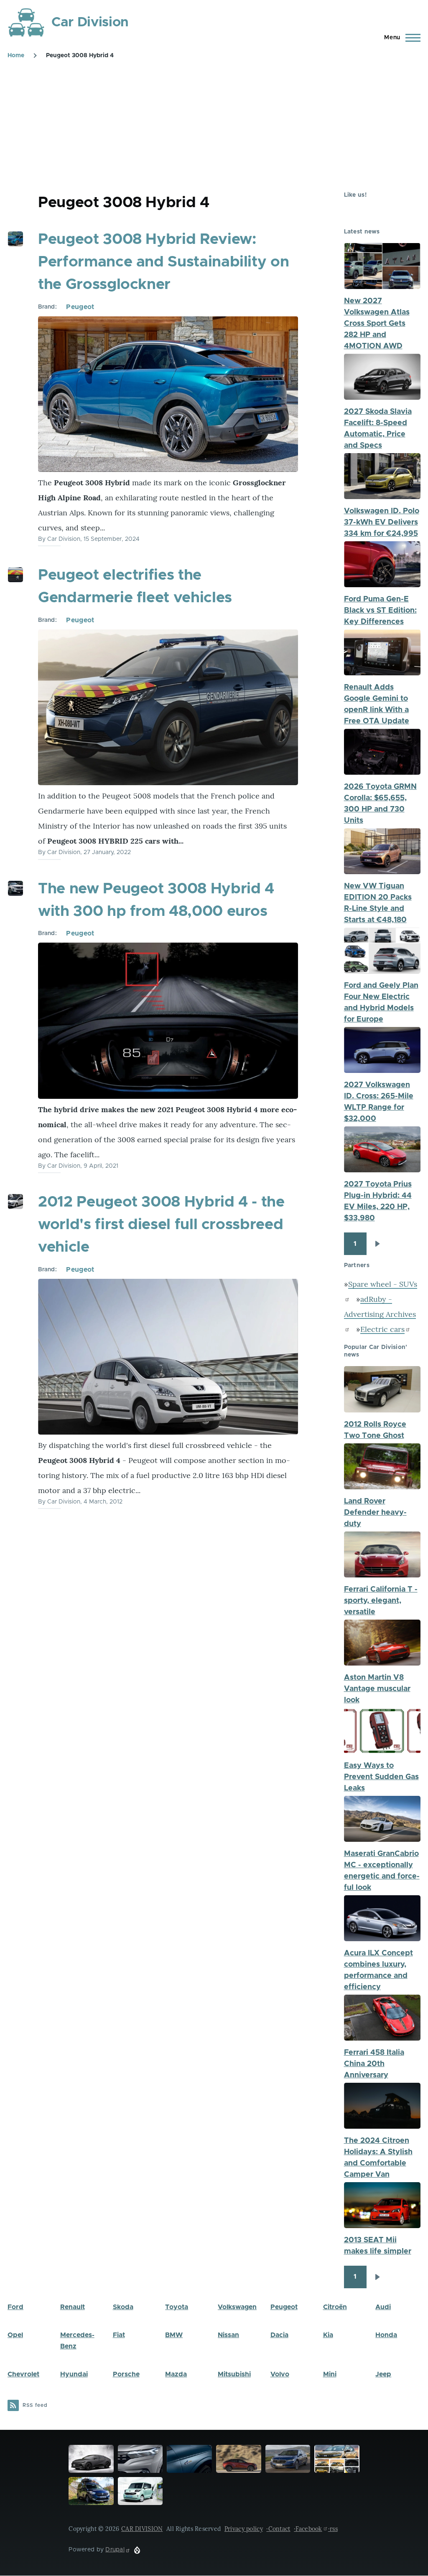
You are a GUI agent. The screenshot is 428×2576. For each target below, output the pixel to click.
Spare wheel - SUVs (383, 1284)
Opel (15, 2335)
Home (16, 56)
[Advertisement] (214, 122)
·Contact (278, 2529)
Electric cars (382, 1329)
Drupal (115, 2550)
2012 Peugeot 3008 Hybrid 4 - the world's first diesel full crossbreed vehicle (161, 1225)
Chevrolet (23, 2374)
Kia (328, 2335)
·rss (333, 2529)
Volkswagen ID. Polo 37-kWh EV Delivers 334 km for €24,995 (382, 522)
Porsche (126, 2374)
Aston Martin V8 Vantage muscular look (377, 1689)
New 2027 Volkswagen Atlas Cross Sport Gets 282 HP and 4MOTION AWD (377, 324)
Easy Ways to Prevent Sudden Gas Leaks (381, 1777)
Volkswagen (237, 2307)
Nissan (228, 2335)
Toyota (177, 2307)
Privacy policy (244, 2529)
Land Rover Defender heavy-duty (375, 1513)
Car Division (90, 23)
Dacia (279, 2335)
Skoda (123, 2307)
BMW (174, 2335)
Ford (15, 2307)
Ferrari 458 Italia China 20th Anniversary (374, 2064)
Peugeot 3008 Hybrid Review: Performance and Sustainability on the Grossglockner (163, 262)
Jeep (383, 2374)
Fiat (119, 2335)
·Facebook (308, 2529)
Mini (330, 2374)
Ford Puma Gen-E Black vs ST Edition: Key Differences (380, 611)
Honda (386, 2335)
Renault (73, 2307)
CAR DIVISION (142, 2529)
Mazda (176, 2374)
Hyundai (74, 2374)
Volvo (280, 2374)
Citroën (335, 2307)
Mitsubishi (234, 2374)
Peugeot (80, 307)
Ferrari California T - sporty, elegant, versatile (381, 1601)
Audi (383, 2307)
